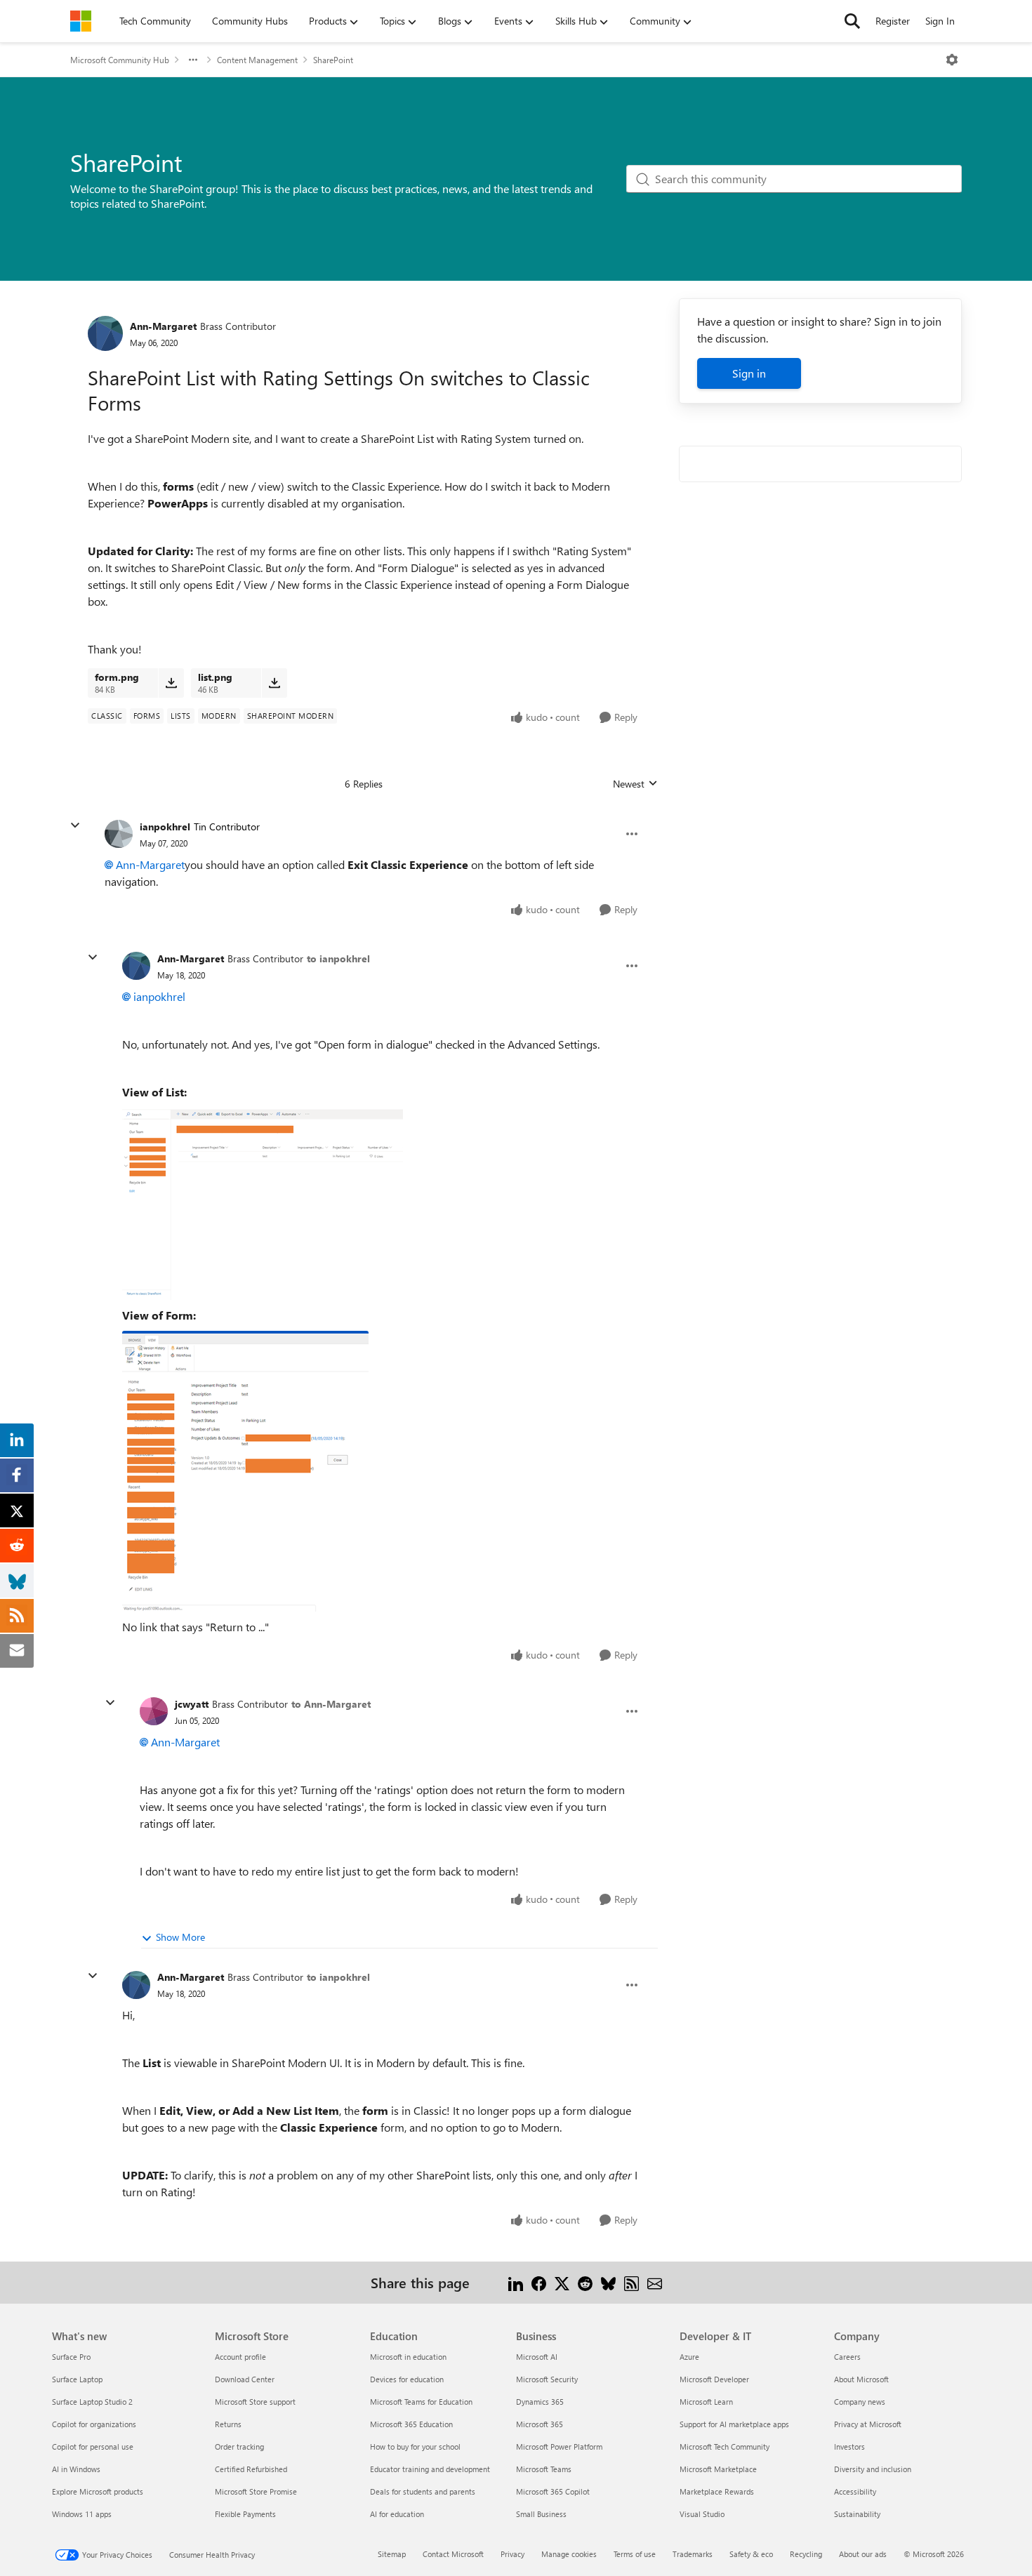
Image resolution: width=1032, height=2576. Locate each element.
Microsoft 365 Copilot (553, 2491)
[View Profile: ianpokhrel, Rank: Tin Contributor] (119, 834)
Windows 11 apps (82, 2514)
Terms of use (635, 2554)
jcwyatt (192, 1704)
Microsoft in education (408, 2357)
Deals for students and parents (423, 2491)
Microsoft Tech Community (725, 2446)
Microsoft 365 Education (411, 2424)
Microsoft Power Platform (559, 2446)
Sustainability (857, 2514)
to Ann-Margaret (331, 1704)
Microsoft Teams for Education (421, 2402)
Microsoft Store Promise (256, 2491)
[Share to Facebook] (539, 2282)
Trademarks (693, 2554)
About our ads (863, 2554)
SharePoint (333, 60)
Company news (860, 2402)
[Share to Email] (655, 2282)
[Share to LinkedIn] (516, 2282)
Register (893, 21)
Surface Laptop (77, 2379)
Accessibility (855, 2491)
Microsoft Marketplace (718, 2469)
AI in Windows (76, 2469)
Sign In (940, 21)
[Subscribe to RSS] (631, 2282)
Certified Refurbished (251, 2469)
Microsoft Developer (714, 2379)
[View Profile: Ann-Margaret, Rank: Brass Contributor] (105, 333)
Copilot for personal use (93, 2446)
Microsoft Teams (544, 2469)
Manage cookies (569, 2554)
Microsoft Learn (706, 2402)
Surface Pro (71, 2357)
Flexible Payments (245, 2514)
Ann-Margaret (163, 326)
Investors (849, 2446)
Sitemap (392, 2554)
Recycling (806, 2554)
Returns (228, 2424)
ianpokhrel (165, 826)
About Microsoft (861, 2379)
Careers (847, 2357)
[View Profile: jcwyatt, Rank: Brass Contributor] (154, 1711)
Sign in (749, 373)
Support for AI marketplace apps (734, 2424)
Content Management (257, 60)
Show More (180, 1937)
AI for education (397, 2514)
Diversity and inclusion (873, 2469)
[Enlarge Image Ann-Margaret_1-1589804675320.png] (245, 1471)
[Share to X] (562, 2282)
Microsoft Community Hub (120, 60)
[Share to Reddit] (585, 2282)
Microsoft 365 (540, 2424)
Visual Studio (702, 2514)
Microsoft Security (547, 2379)
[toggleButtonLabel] (952, 60)
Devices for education (407, 2379)
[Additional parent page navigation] (193, 60)
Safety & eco (751, 2554)
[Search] (852, 21)
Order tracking (239, 2446)
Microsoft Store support (255, 2402)
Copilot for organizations (94, 2424)
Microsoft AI (537, 2357)
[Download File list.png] (274, 683)
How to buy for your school (415, 2446)
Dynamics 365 (540, 2402)
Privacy (512, 2554)
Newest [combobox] (635, 784)
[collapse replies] (75, 825)
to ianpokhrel (338, 958)
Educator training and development (430, 2469)
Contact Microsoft (453, 2554)
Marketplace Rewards (717, 2491)
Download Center (245, 2379)
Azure (689, 2357)
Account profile (240, 2357)
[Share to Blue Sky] (608, 2282)
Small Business (541, 2514)
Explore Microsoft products (98, 2491)
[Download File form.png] (171, 683)
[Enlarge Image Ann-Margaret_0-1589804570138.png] (263, 1204)
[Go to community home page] (81, 21)
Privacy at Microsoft (868, 2424)
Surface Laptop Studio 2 (92, 2402)
